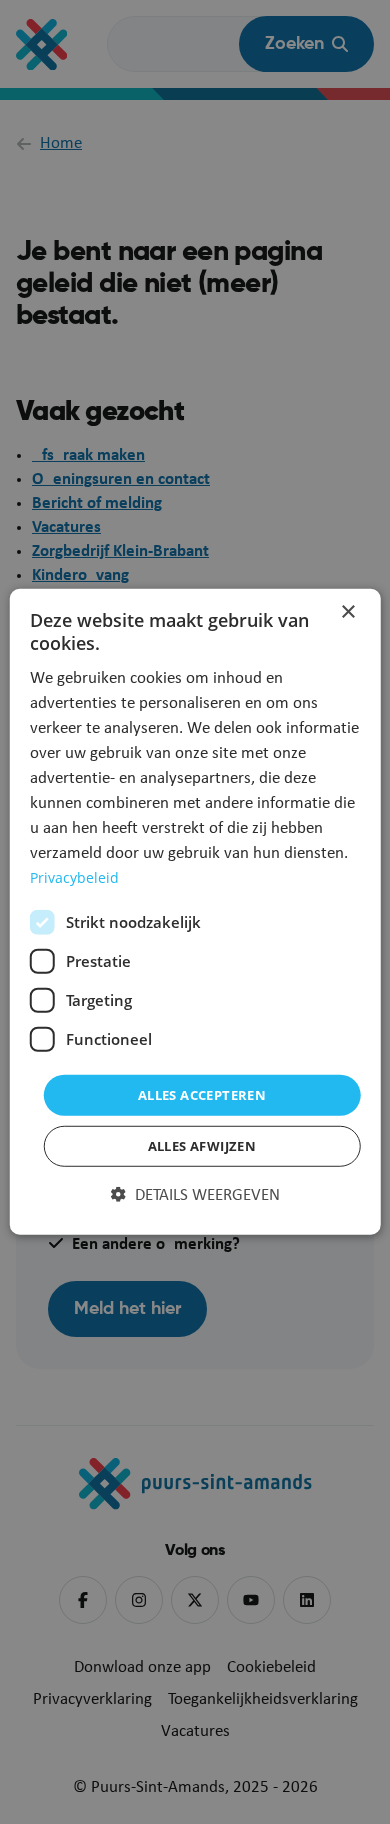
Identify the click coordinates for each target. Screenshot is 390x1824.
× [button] (347, 612)
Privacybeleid (74, 877)
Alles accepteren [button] (202, 1095)
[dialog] (195, 912)
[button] (195, 1196)
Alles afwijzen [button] (202, 1146)
